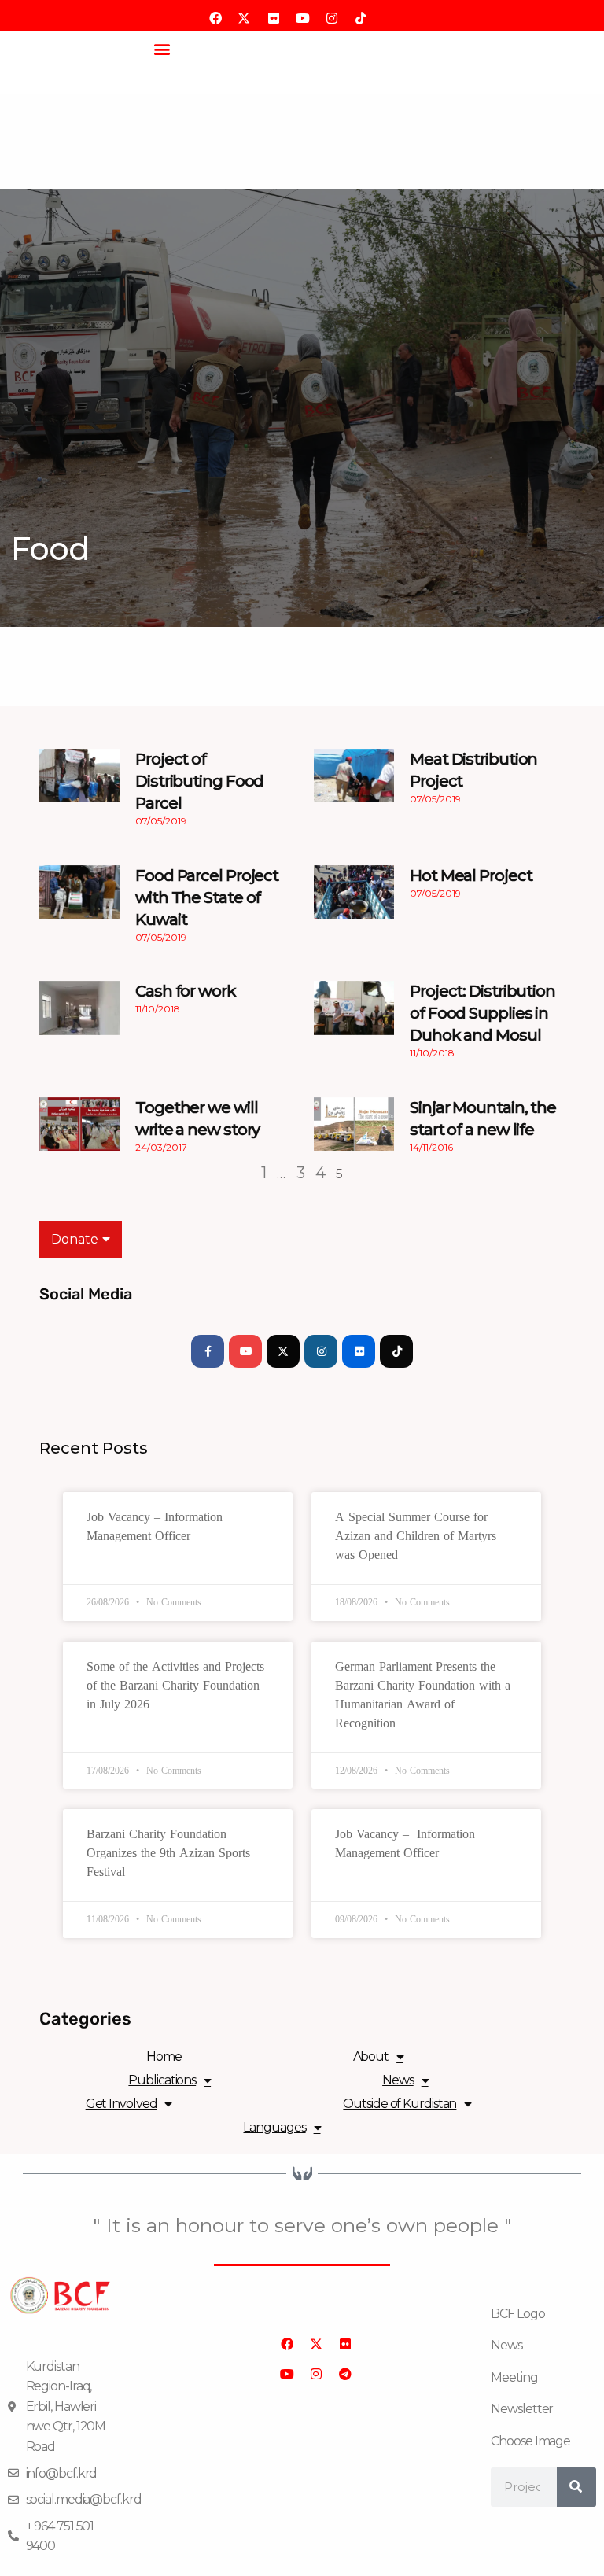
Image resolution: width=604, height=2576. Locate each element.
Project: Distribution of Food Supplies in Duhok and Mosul (482, 1013)
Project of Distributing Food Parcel (199, 781)
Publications (162, 2080)
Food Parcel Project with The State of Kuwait (207, 897)
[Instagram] (321, 1351)
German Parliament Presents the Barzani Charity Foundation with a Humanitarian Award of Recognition (423, 1695)
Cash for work (186, 991)
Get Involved (122, 2104)
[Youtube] (245, 1351)
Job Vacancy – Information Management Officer (155, 1526)
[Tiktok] (396, 1351)
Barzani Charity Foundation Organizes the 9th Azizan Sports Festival (168, 1853)
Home (164, 2056)
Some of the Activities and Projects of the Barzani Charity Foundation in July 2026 (175, 1685)
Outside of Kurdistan (400, 2104)
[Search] (576, 2487)
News (398, 2080)
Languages (274, 2127)
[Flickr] (359, 1351)
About (371, 2056)
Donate (75, 1239)
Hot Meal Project (471, 875)
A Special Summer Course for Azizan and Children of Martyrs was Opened (416, 1536)
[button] (162, 48)
